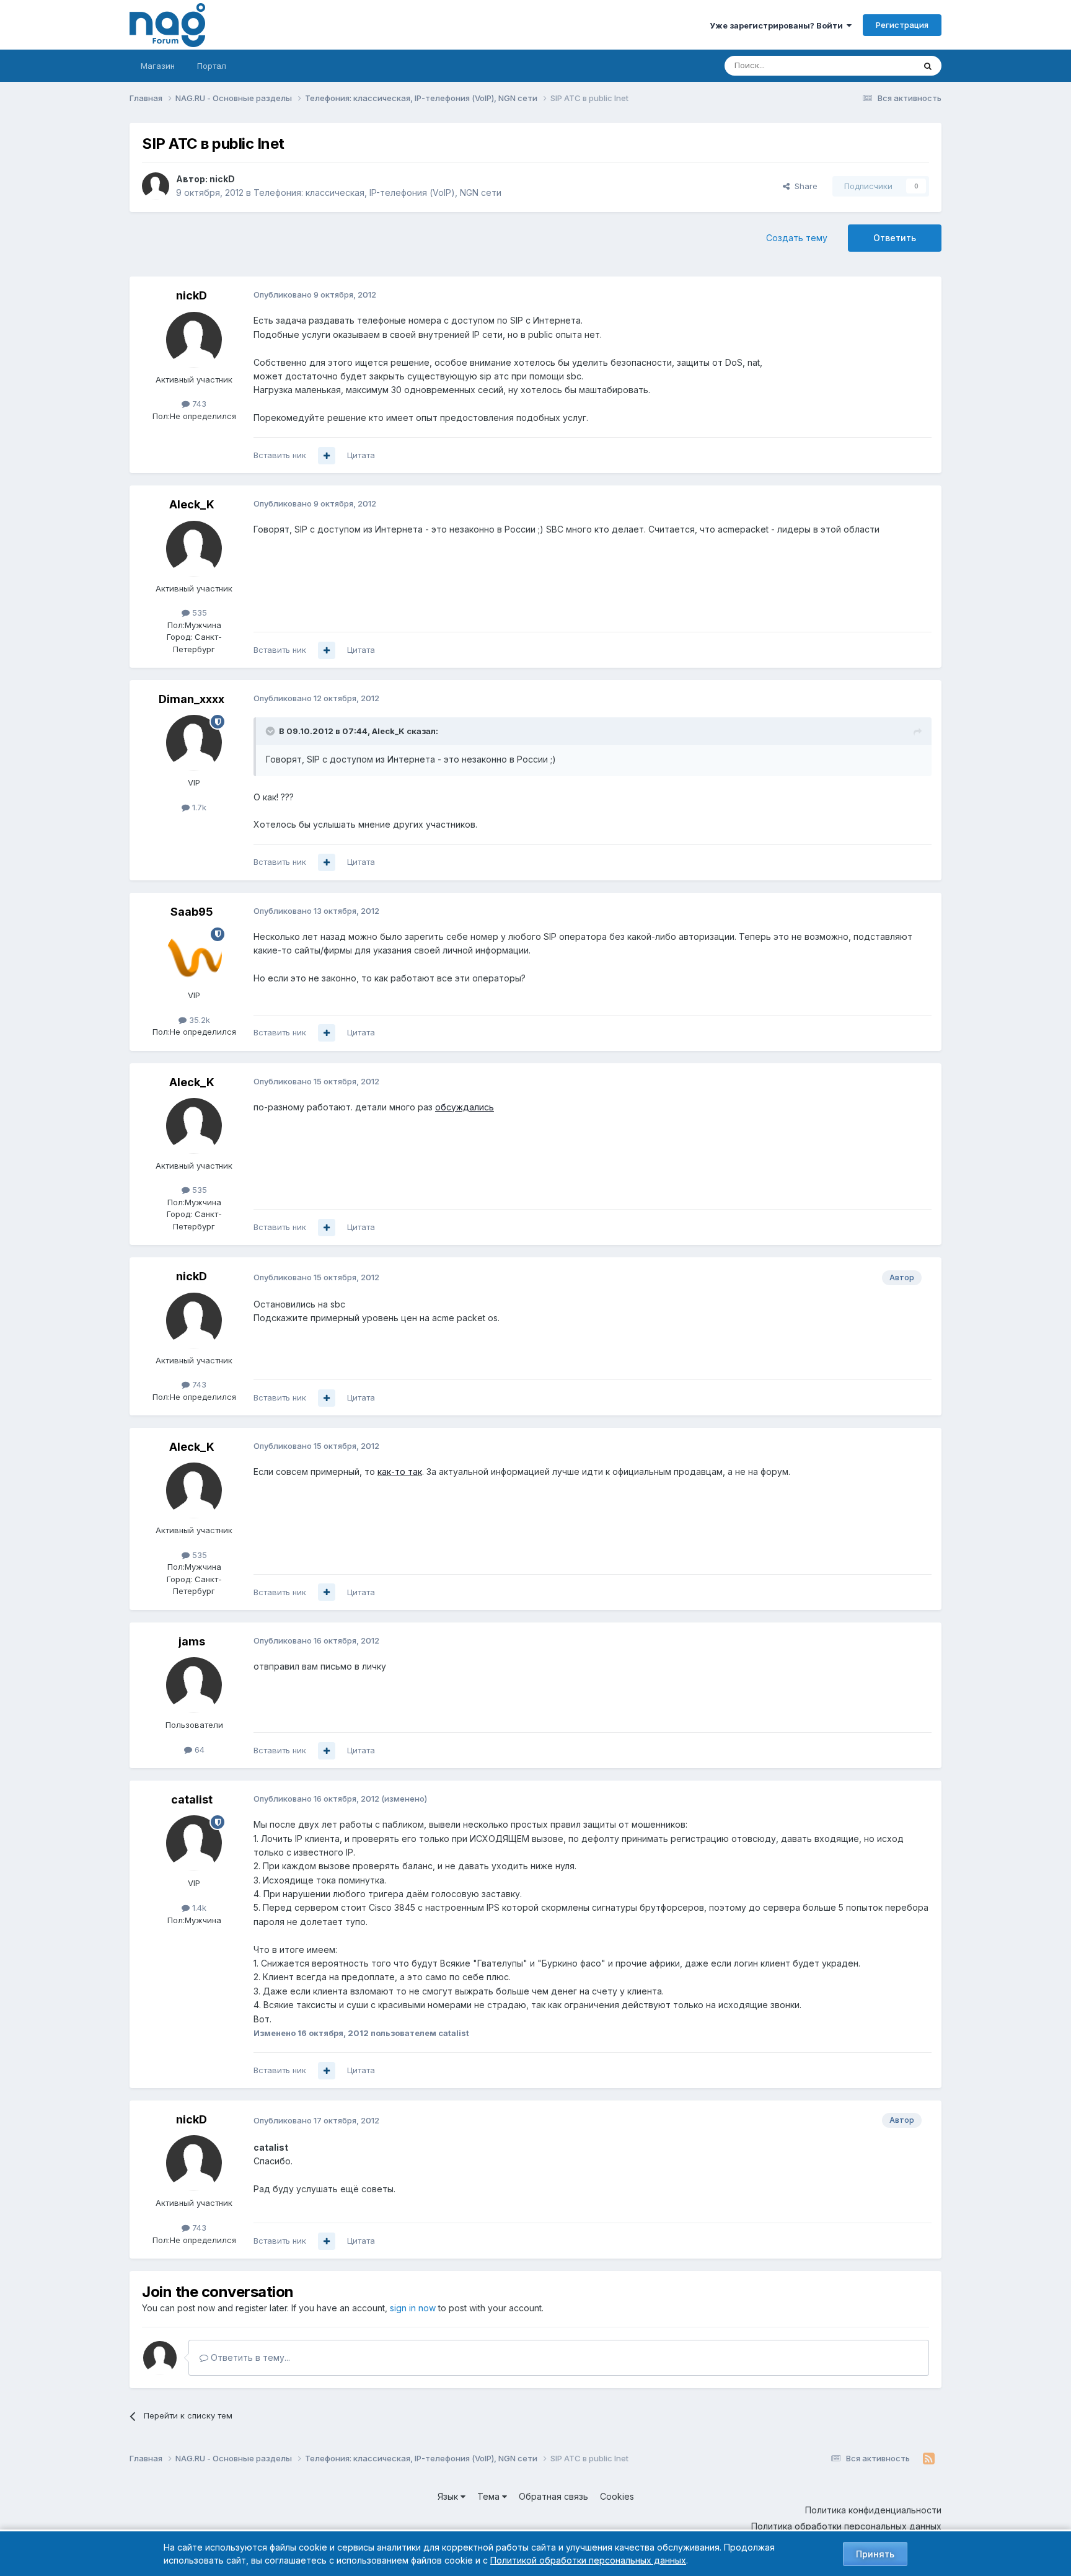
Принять (875, 2554)
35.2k (198, 1020)
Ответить (895, 238)
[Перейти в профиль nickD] (156, 186)
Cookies (617, 2496)
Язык (449, 2496)
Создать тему (797, 238)
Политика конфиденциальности (873, 2510)
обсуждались (465, 1107)
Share (804, 186)
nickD (222, 179)
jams (192, 1641)
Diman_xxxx (192, 699)
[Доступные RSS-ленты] (929, 2459)
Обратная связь (553, 2496)
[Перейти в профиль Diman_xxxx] (194, 743)
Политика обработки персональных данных (846, 2526)
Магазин (158, 66)
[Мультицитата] (327, 456)
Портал (212, 66)
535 (198, 613)
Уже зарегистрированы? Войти (778, 25)
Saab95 (192, 912)
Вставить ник (280, 455)
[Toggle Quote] (271, 731)
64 (198, 1750)
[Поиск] (928, 66)
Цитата (361, 455)
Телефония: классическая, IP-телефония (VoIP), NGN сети (377, 193)
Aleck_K (192, 504)
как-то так (400, 1472)
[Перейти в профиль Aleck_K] (194, 549)
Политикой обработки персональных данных (588, 2560)
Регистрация (902, 25)
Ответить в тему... (249, 2357)
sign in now (413, 2308)
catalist (192, 1799)
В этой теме (875, 65)
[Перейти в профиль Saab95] (194, 955)
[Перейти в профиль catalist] (194, 1843)
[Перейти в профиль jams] (194, 1685)
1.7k (198, 807)
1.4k (198, 1908)
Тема (490, 2496)
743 (198, 404)
